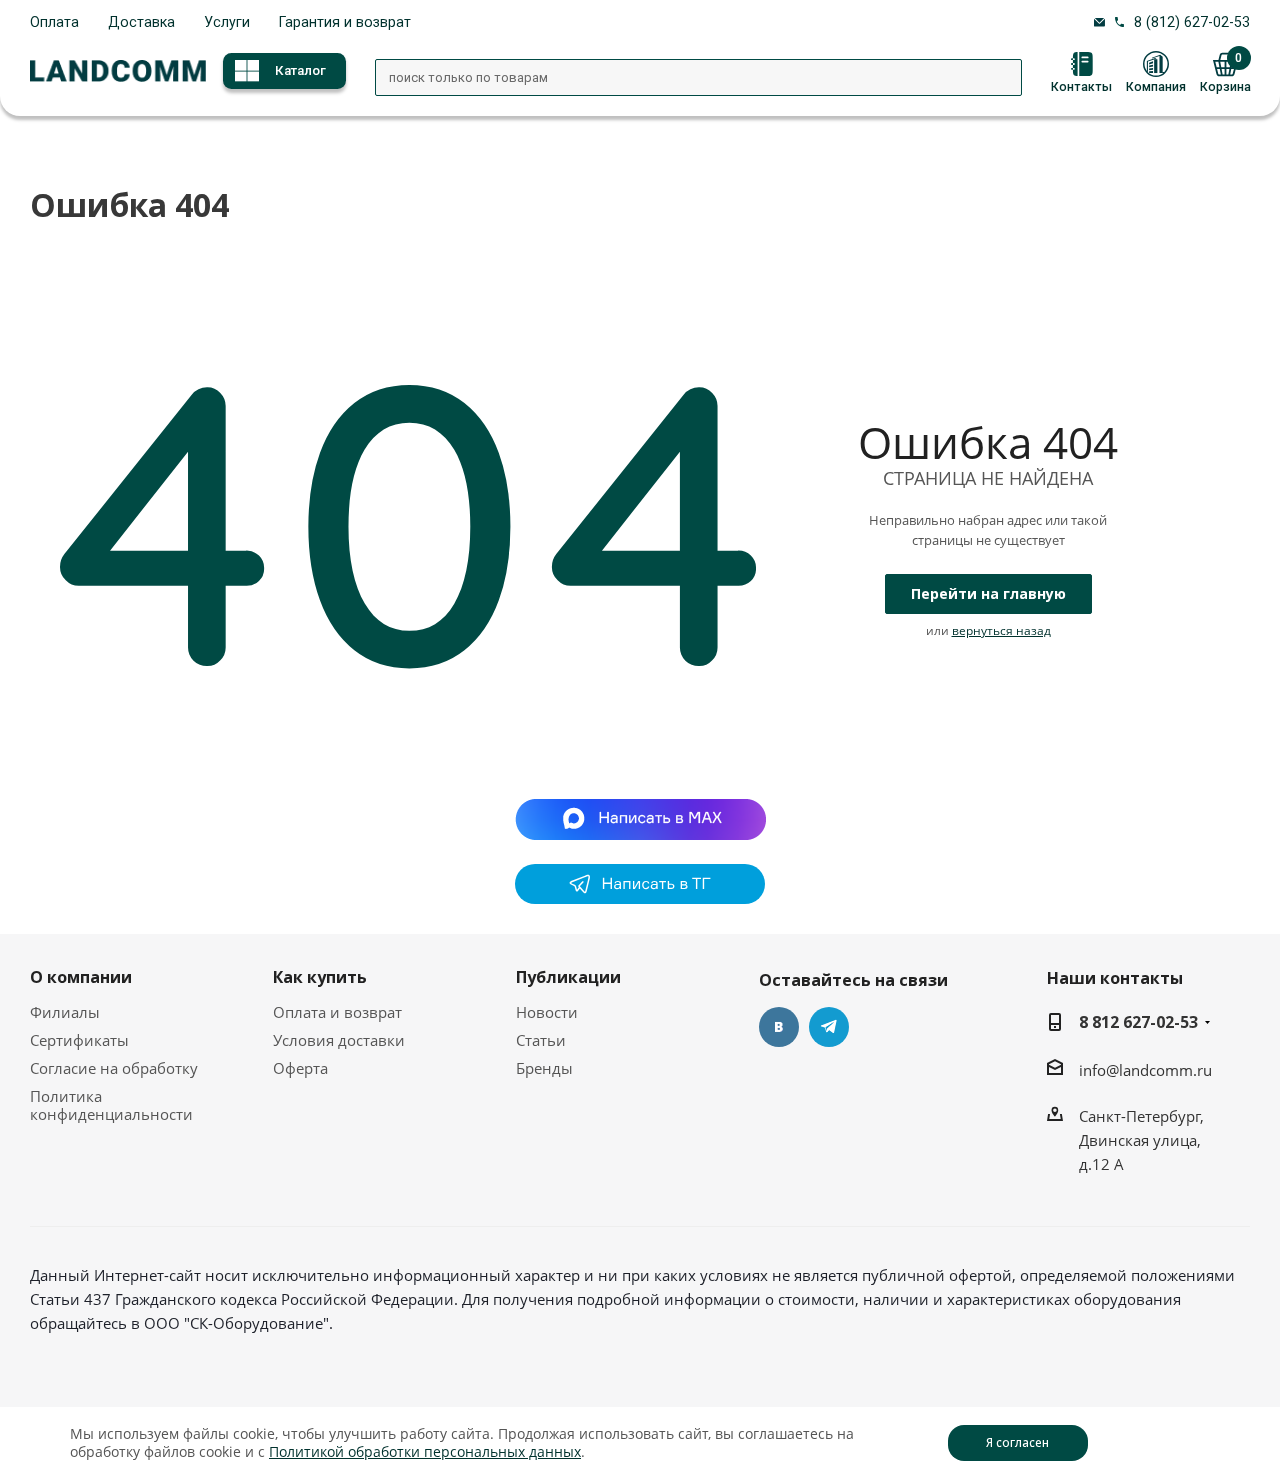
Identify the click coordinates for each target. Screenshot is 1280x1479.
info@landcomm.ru (1145, 1070)
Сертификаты (79, 1040)
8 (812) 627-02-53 (1192, 22)
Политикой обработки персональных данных (425, 1451)
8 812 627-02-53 (1138, 1022)
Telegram (829, 1027)
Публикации (568, 977)
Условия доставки (339, 1040)
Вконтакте (779, 1027)
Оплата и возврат (337, 1012)
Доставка (141, 22)
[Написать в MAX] (640, 817)
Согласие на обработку (114, 1068)
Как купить (320, 977)
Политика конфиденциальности (111, 1105)
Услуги (227, 22)
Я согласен (1017, 1442)
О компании (81, 977)
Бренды (544, 1068)
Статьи (541, 1040)
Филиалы (65, 1012)
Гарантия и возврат (345, 22)
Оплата (54, 22)
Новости (547, 1012)
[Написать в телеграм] (640, 898)
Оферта (300, 1068)
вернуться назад (1001, 630)
